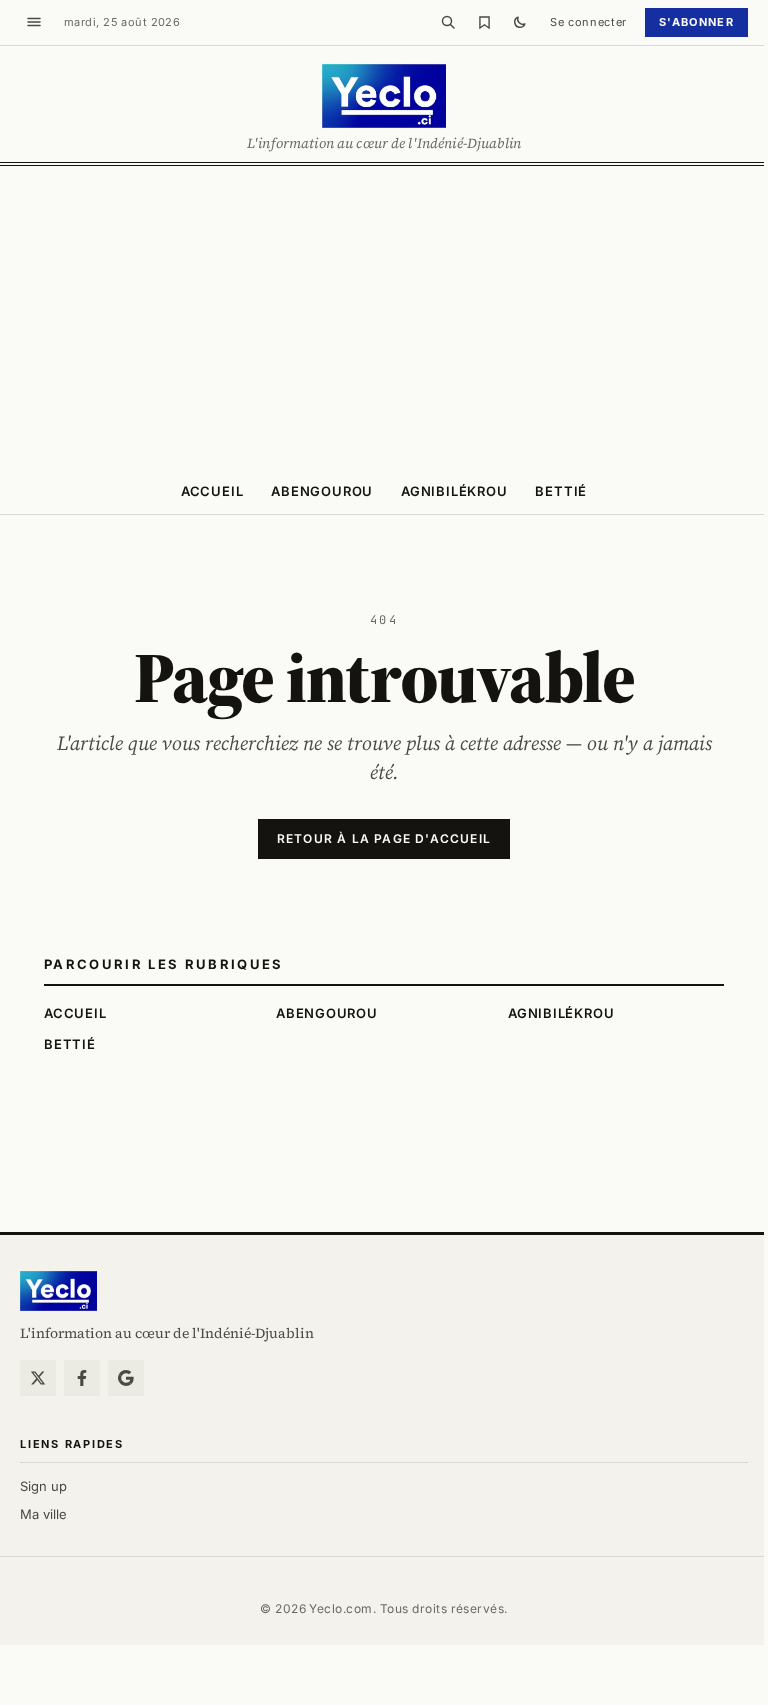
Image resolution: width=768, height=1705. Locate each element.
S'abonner (696, 22)
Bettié (561, 491)
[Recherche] (448, 22)
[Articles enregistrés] (484, 22)
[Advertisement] (384, 316)
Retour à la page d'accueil (384, 838)
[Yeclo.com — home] (383, 96)
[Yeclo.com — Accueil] (58, 1291)
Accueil (212, 491)
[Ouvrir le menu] (34, 22)
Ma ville (43, 1514)
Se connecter (588, 22)
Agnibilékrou (454, 491)
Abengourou (322, 491)
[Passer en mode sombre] (520, 22)
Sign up (43, 1486)
